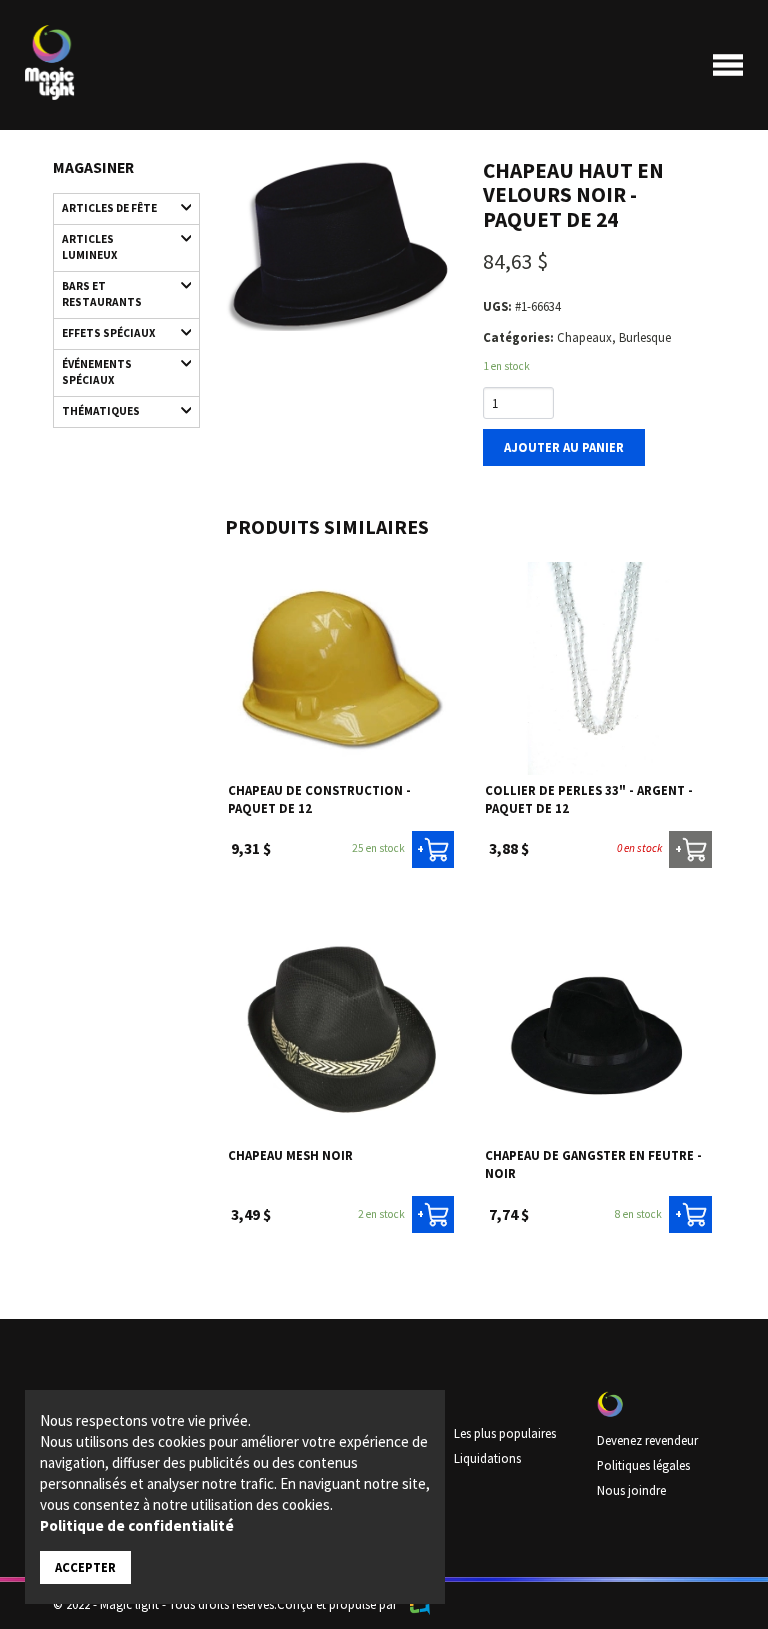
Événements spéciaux (97, 372)
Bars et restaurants (102, 294)
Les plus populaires (505, 1433)
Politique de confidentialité (137, 1525)
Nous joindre (631, 1490)
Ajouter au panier (564, 447)
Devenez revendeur (647, 1440)
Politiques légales (643, 1465)
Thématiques (101, 411)
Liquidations (487, 1458)
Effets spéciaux (108, 333)
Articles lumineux (89, 247)
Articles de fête (109, 208)
